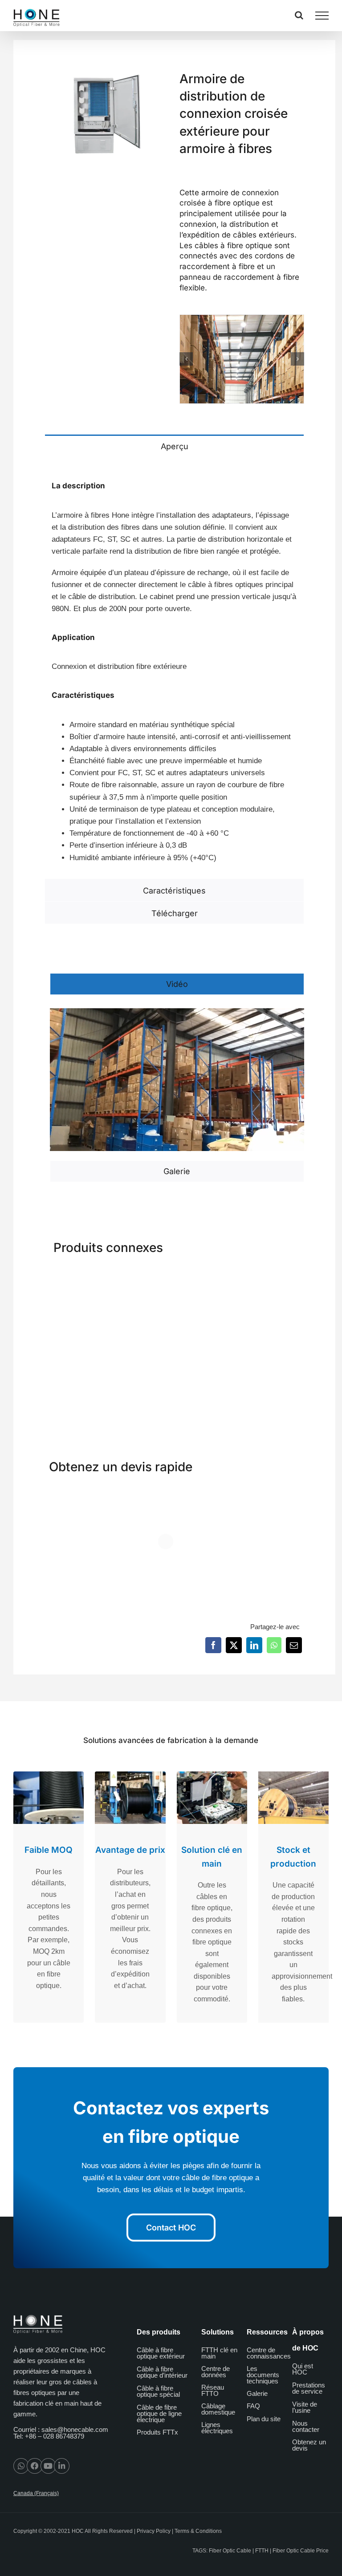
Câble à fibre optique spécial (158, 2391)
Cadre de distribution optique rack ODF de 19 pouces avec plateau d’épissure (273, 1371)
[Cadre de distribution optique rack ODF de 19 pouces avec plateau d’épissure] (275, 1275)
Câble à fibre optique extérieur (161, 2353)
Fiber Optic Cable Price (301, 2551)
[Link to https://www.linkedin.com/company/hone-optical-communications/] (62, 2466)
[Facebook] (213, 1645)
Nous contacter (306, 2426)
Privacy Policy (154, 2532)
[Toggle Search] (299, 15)
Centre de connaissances (269, 2353)
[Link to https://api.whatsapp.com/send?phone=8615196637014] (21, 2466)
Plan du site (264, 2419)
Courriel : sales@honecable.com (61, 2429)
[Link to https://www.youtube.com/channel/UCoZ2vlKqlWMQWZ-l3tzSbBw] (48, 2466)
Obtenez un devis (309, 2445)
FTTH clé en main (219, 2353)
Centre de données (216, 2372)
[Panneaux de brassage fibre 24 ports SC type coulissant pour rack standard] (142, 1275)
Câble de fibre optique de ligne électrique (159, 2413)
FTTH (262, 2551)
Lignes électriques (217, 2428)
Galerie (257, 2393)
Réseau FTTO (213, 2390)
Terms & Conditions (198, 2532)
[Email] (294, 1645)
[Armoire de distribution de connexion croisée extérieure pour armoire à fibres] (206, 1275)
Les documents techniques (263, 2375)
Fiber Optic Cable (230, 2551)
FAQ (253, 2406)
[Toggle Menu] (322, 16)
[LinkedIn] (254, 1645)
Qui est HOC (303, 2369)
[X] (234, 1645)
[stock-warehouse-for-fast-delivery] (242, 359)
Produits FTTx (157, 2432)
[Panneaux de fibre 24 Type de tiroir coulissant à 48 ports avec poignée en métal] (74, 1275)
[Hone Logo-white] (38, 2318)
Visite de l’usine (305, 2407)
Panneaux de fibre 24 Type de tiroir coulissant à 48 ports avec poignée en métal (76, 1371)
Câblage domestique (218, 2409)
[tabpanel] (174, 668)
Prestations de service (309, 2388)
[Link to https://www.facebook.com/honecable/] (35, 2466)
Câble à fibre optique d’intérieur (162, 2372)
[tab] (174, 446)
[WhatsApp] (274, 1645)
